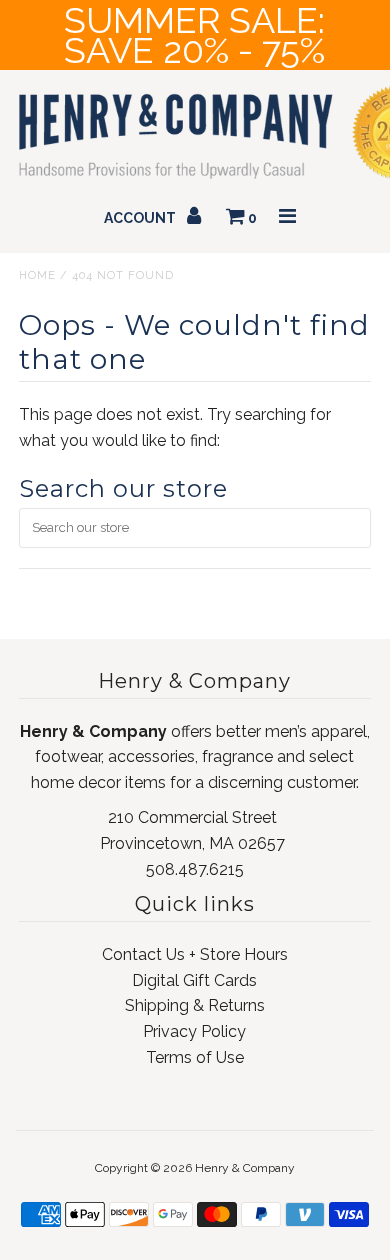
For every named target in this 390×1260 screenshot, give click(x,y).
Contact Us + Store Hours (195, 954)
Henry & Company (245, 1168)
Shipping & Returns (195, 1005)
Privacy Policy (194, 1031)
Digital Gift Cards (194, 980)
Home (37, 275)
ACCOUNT (141, 218)
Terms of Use (195, 1057)
